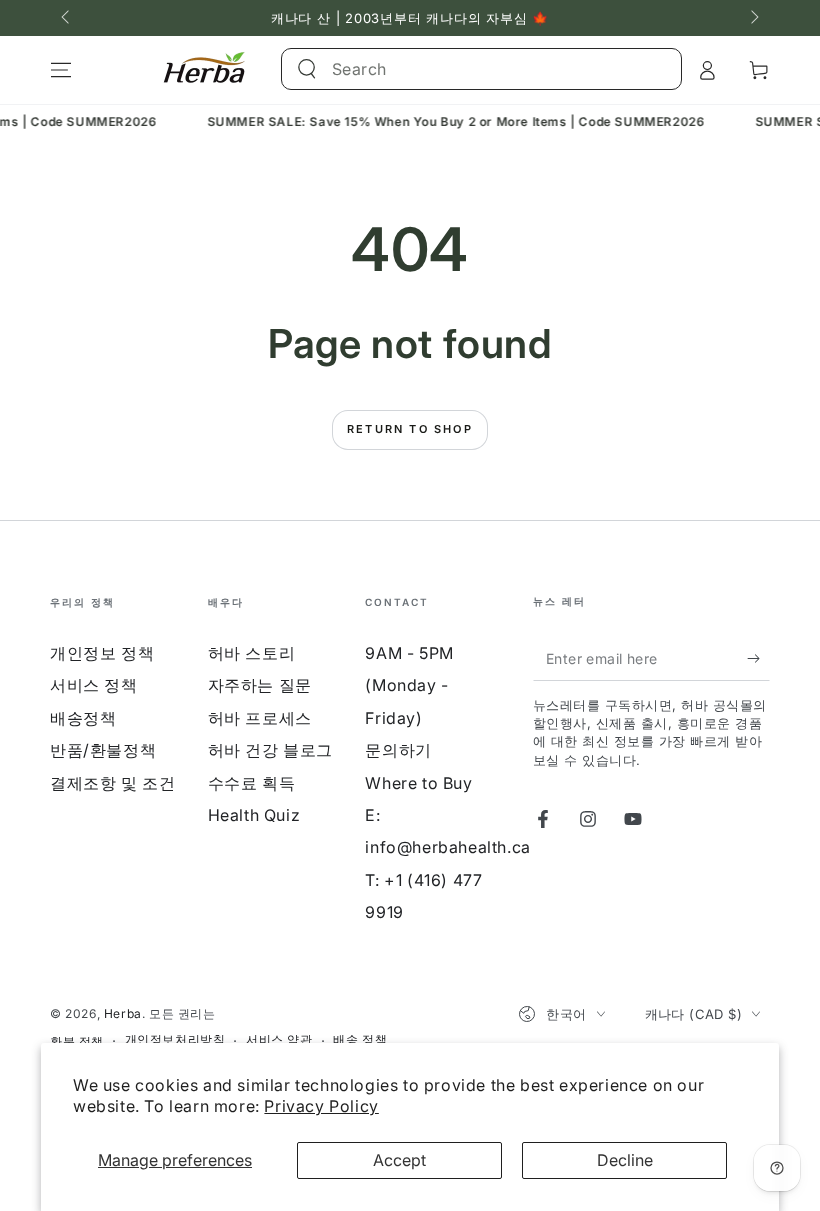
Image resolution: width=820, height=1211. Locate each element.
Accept (399, 1160)
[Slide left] (67, 18)
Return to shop (410, 429)
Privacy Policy (321, 1106)
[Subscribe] (758, 658)
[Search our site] (307, 69)
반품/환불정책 (103, 750)
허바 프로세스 (260, 718)
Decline (625, 1160)
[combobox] (459, 69)
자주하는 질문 (260, 685)
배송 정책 (360, 1039)
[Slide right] (753, 18)
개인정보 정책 (102, 653)
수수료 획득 (252, 783)
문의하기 (398, 750)
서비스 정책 (94, 685)
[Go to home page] (204, 70)
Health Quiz (254, 815)
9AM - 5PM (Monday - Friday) (409, 685)
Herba (123, 1013)
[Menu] (61, 70)
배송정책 (83, 718)
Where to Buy (418, 783)
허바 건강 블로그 (270, 750)
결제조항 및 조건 (112, 783)
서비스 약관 (279, 1039)
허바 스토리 (252, 653)
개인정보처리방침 (175, 1039)
